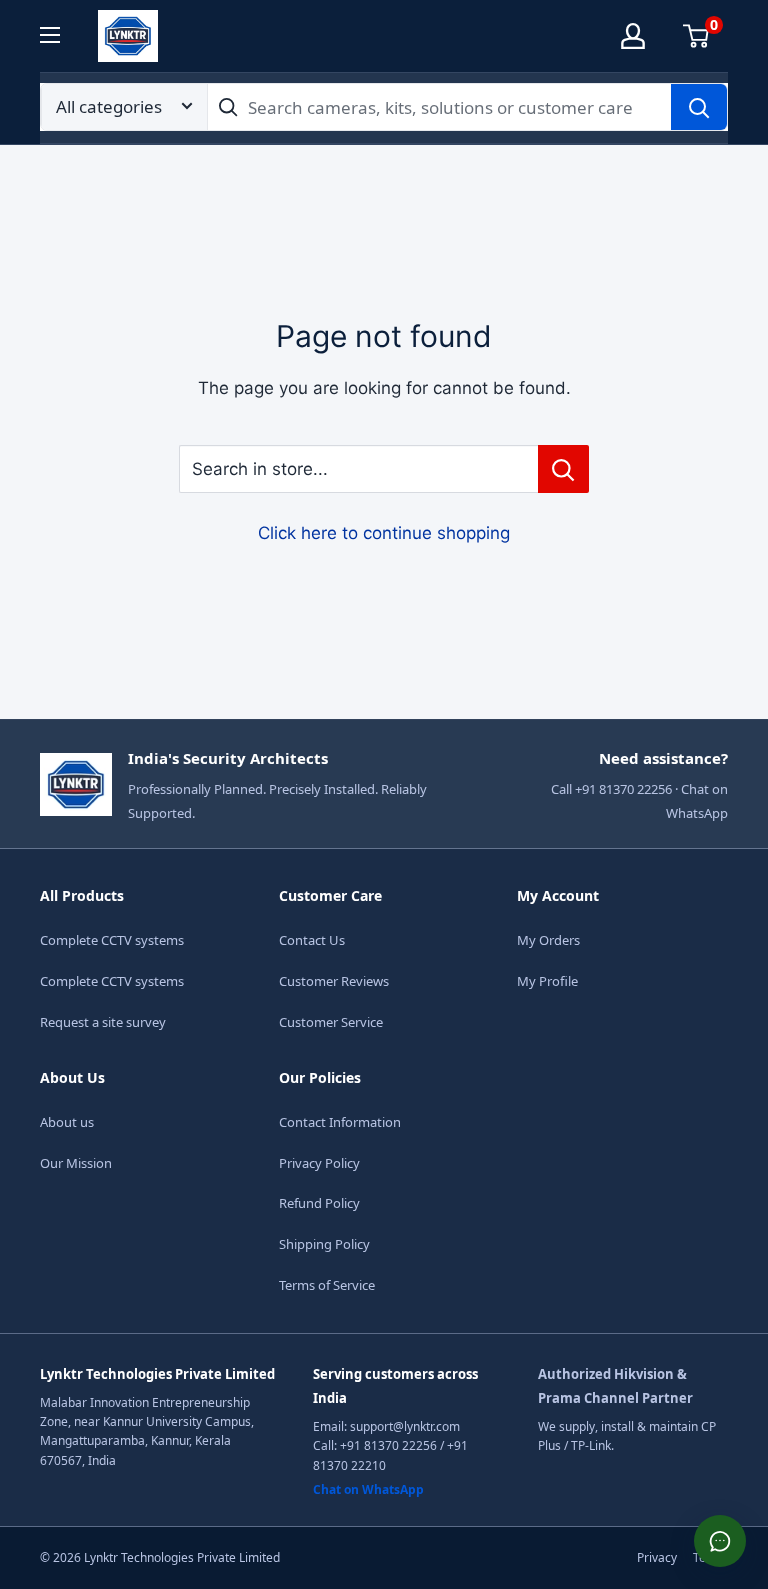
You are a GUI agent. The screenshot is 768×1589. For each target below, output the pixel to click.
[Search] (699, 107)
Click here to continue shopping (384, 533)
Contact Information (340, 1122)
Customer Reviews (334, 981)
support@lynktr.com (405, 1426)
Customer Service (331, 1022)
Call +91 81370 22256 (611, 789)
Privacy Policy (319, 1163)
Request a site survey (103, 1022)
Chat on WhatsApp (368, 1489)
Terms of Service (327, 1285)
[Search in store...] (563, 469)
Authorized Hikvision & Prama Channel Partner (615, 1386)
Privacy (657, 1557)
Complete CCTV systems (112, 940)
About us (67, 1122)
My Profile (547, 981)
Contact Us (312, 940)
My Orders (548, 940)
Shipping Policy (324, 1244)
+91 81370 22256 (388, 1445)
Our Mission (76, 1163)
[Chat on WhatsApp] (720, 1541)
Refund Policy (319, 1203)
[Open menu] (62, 35)
